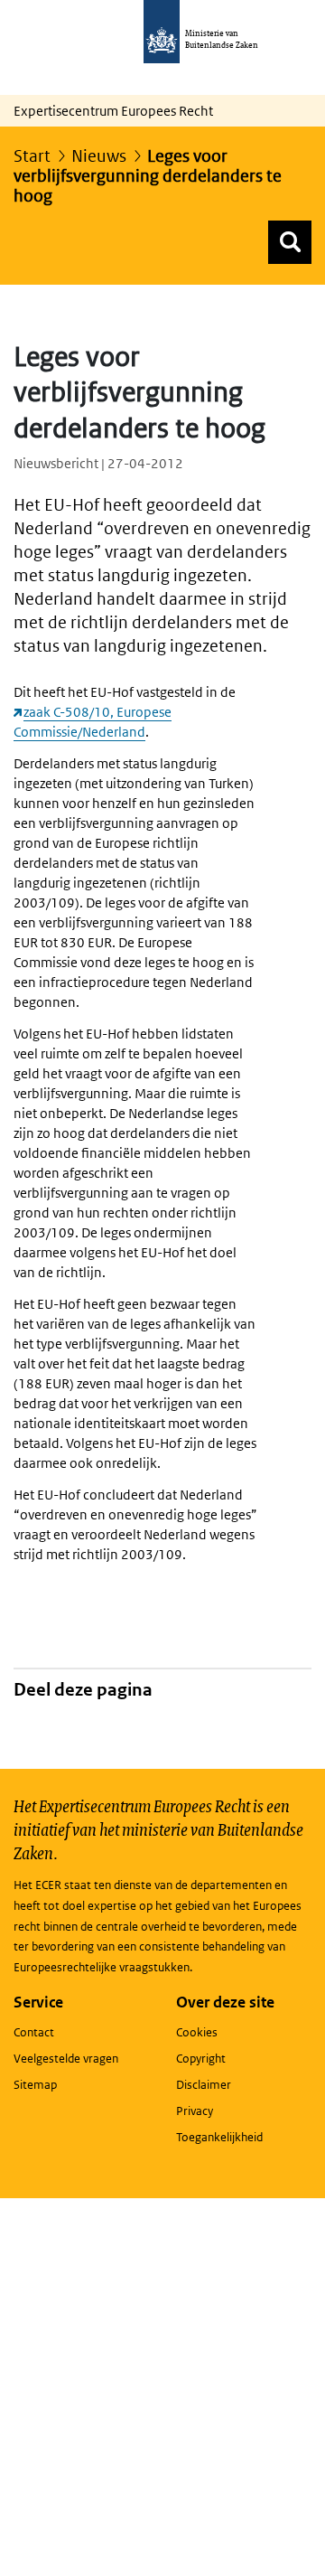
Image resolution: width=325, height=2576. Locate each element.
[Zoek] (290, 242)
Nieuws (99, 156)
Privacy (195, 2111)
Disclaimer (204, 2085)
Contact (34, 2032)
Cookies (197, 2032)
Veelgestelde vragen (66, 2059)
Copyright (201, 2059)
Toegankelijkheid (219, 2137)
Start (32, 156)
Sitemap (35, 2085)
